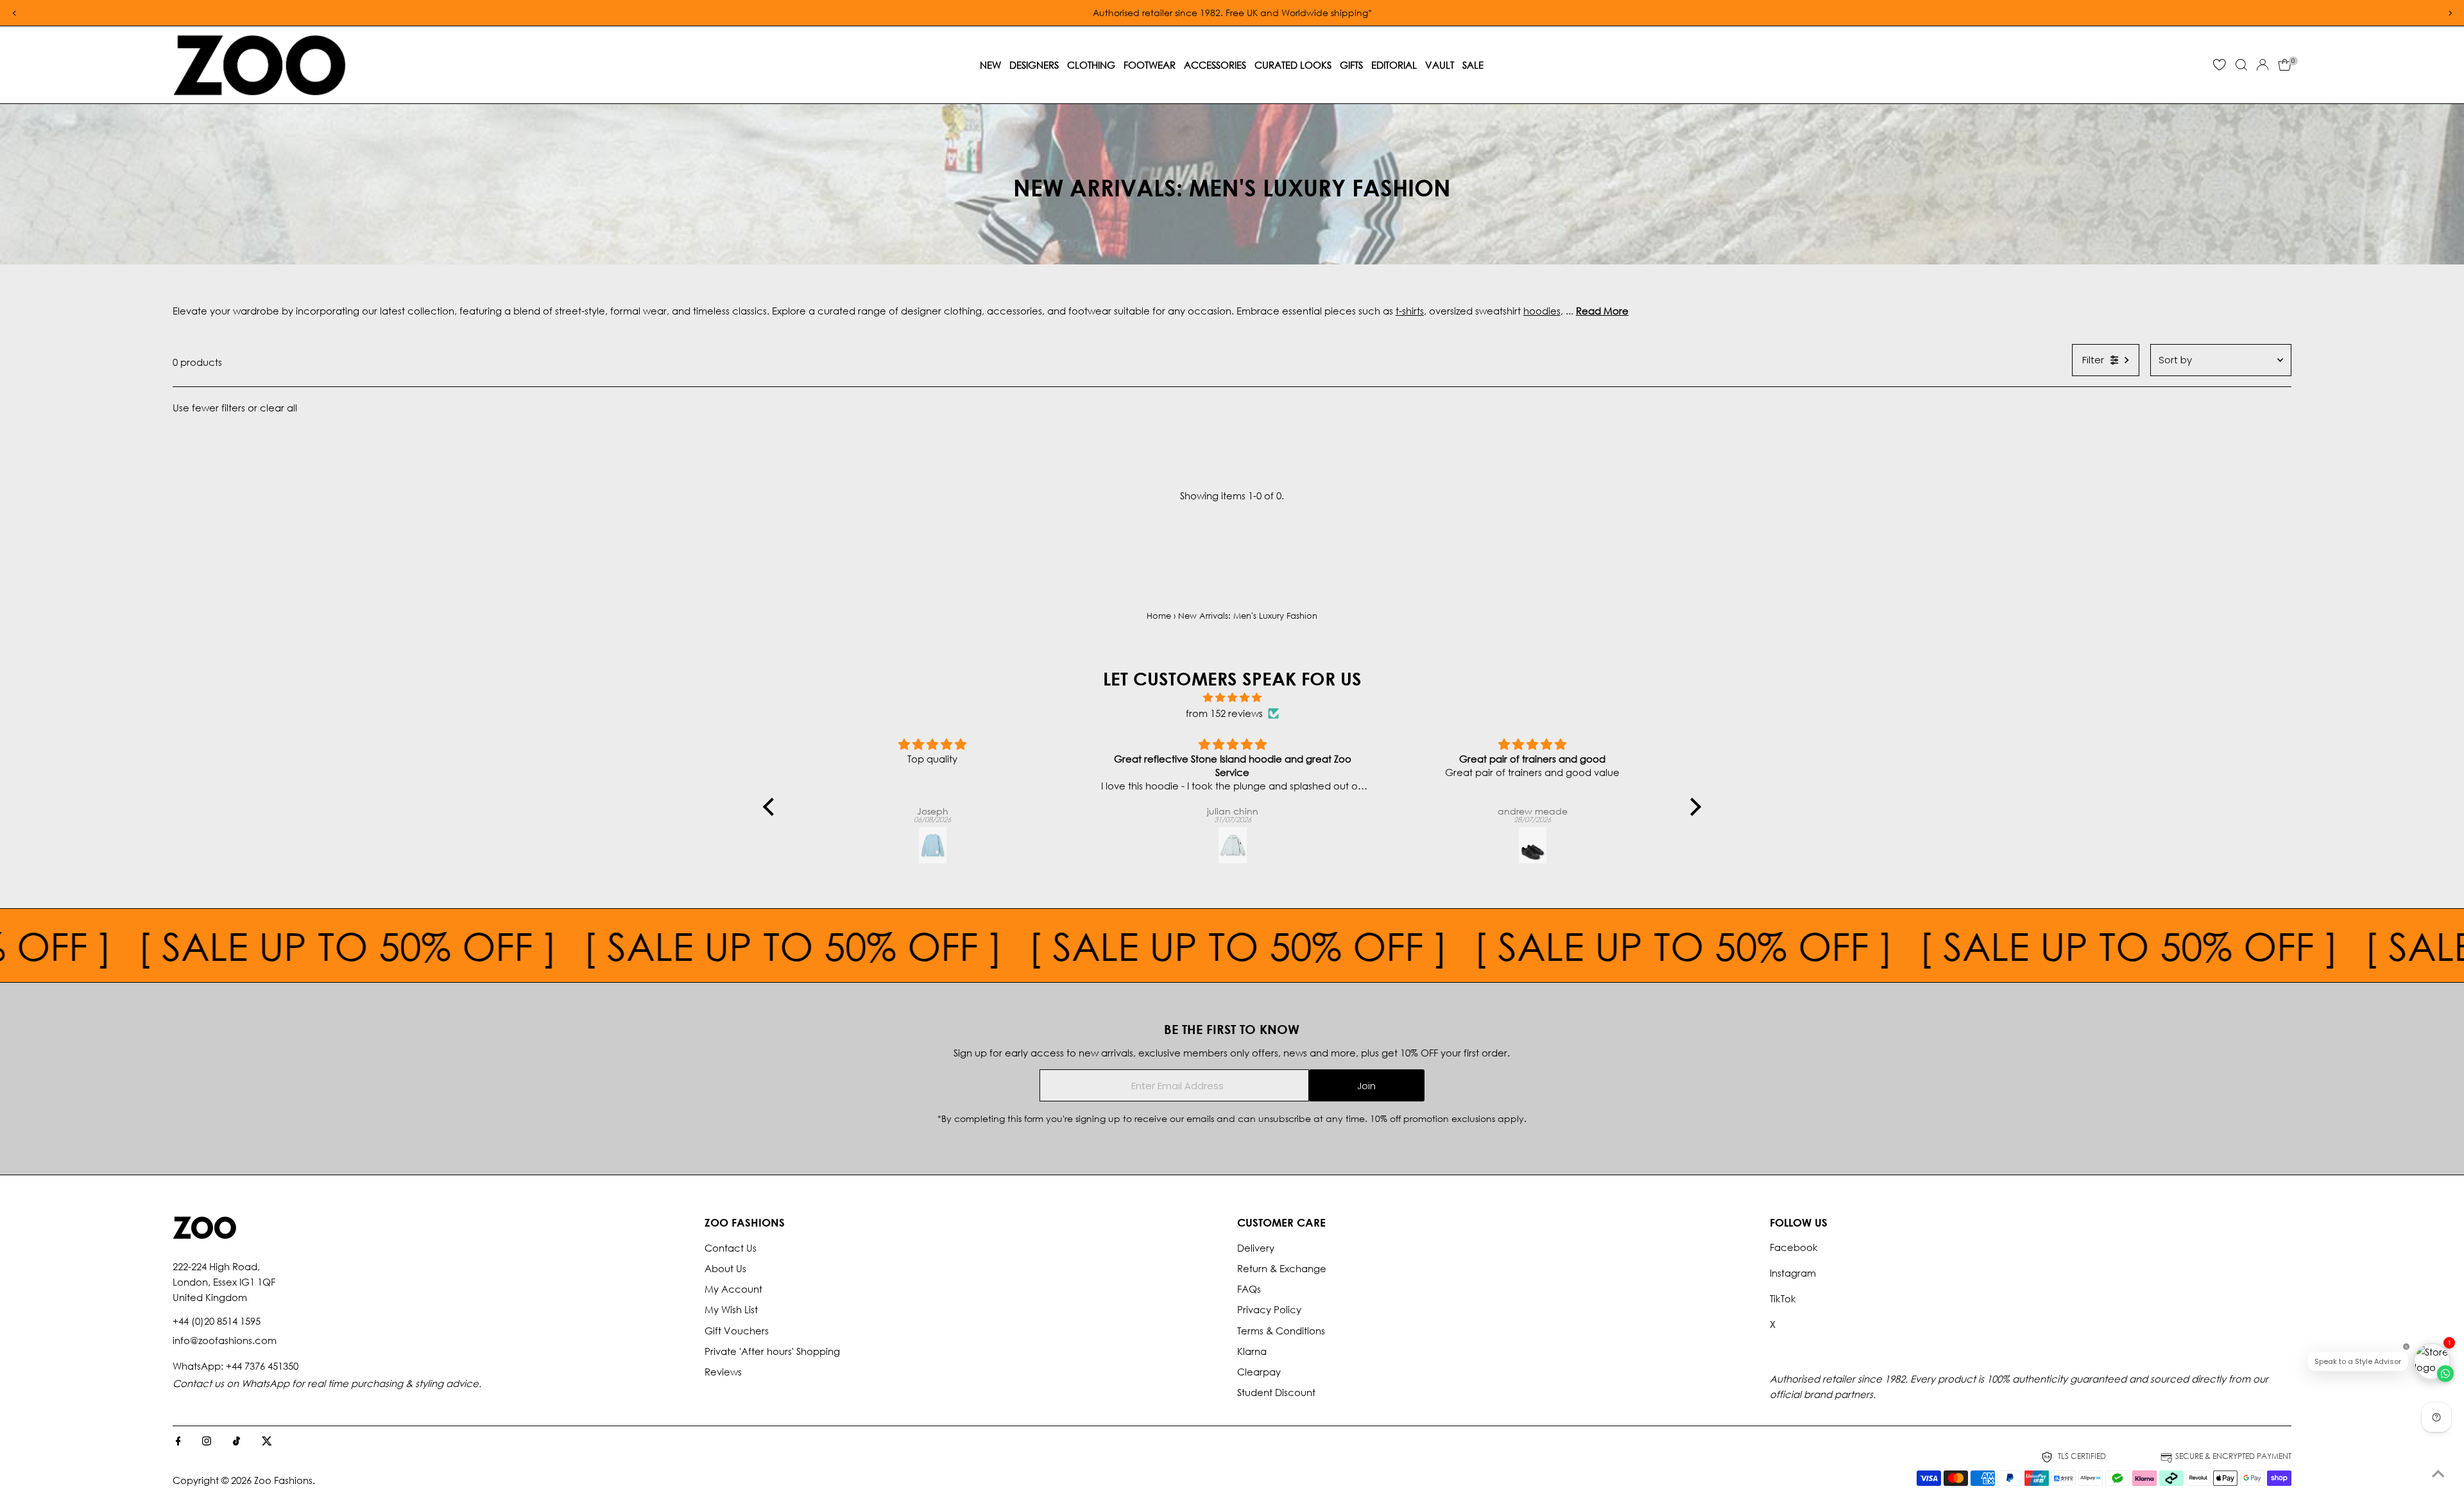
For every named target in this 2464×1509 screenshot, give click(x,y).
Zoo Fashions (283, 1480)
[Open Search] (2241, 65)
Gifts (1351, 65)
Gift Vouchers (737, 1331)
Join (1366, 1086)
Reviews (723, 1372)
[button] (772, 807)
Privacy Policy (1269, 1309)
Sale (1473, 65)
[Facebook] (178, 1442)
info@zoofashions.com (225, 1340)
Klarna (1252, 1351)
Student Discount (1276, 1392)
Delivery (1256, 1248)
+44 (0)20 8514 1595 (217, 1321)
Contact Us (731, 1248)
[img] (1232, 697)
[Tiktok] (236, 1442)
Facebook (1794, 1247)
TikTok (1783, 1298)
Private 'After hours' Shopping (772, 1351)
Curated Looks (1293, 65)
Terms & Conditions (1281, 1331)
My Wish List (731, 1309)
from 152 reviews (1224, 713)
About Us (725, 1268)
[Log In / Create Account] (2263, 65)
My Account (733, 1289)
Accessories (1215, 65)
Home (1159, 616)
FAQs (1249, 1289)
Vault (1440, 65)
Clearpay (1259, 1372)
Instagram (1793, 1273)
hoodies (1542, 311)
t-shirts (1410, 311)
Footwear (1150, 65)
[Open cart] (2285, 65)
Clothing (1091, 65)
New (990, 65)
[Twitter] (267, 1442)
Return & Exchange (1282, 1268)
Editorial (1394, 65)
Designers (1034, 65)
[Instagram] (207, 1442)
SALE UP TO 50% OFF (449, 945)
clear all (278, 408)
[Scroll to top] (2438, 1474)
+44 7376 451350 (262, 1366)
